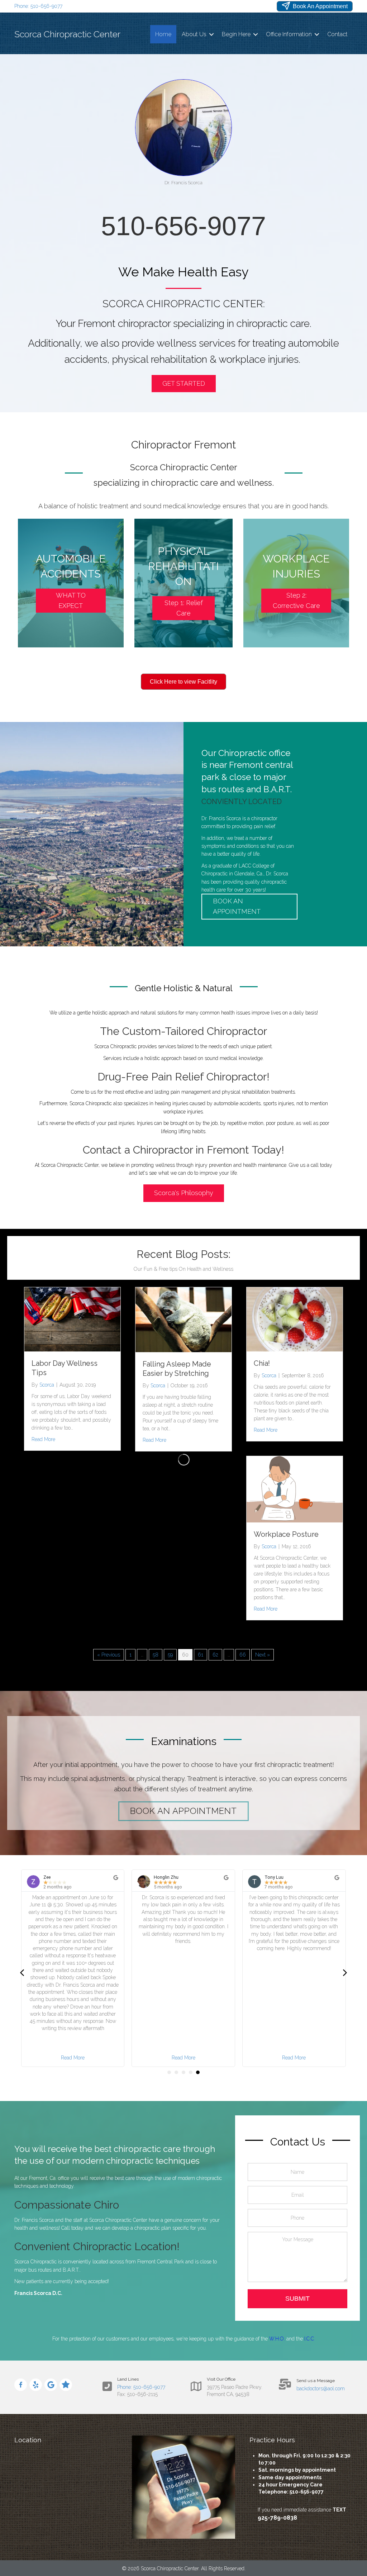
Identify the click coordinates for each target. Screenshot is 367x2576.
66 (243, 1655)
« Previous (109, 1655)
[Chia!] (295, 1319)
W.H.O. (277, 2339)
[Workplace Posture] (295, 1489)
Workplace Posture (286, 1534)
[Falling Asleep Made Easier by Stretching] (183, 1319)
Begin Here (236, 34)
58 (156, 1655)
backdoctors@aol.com (321, 2389)
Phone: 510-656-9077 (38, 6)
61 (201, 1655)
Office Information (289, 34)
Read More (43, 1439)
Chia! (262, 1363)
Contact (337, 34)
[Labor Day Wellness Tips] (72, 1319)
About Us (194, 34)
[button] (211, 34)
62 (215, 1655)
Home (163, 34)
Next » (263, 1655)
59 (170, 1655)
